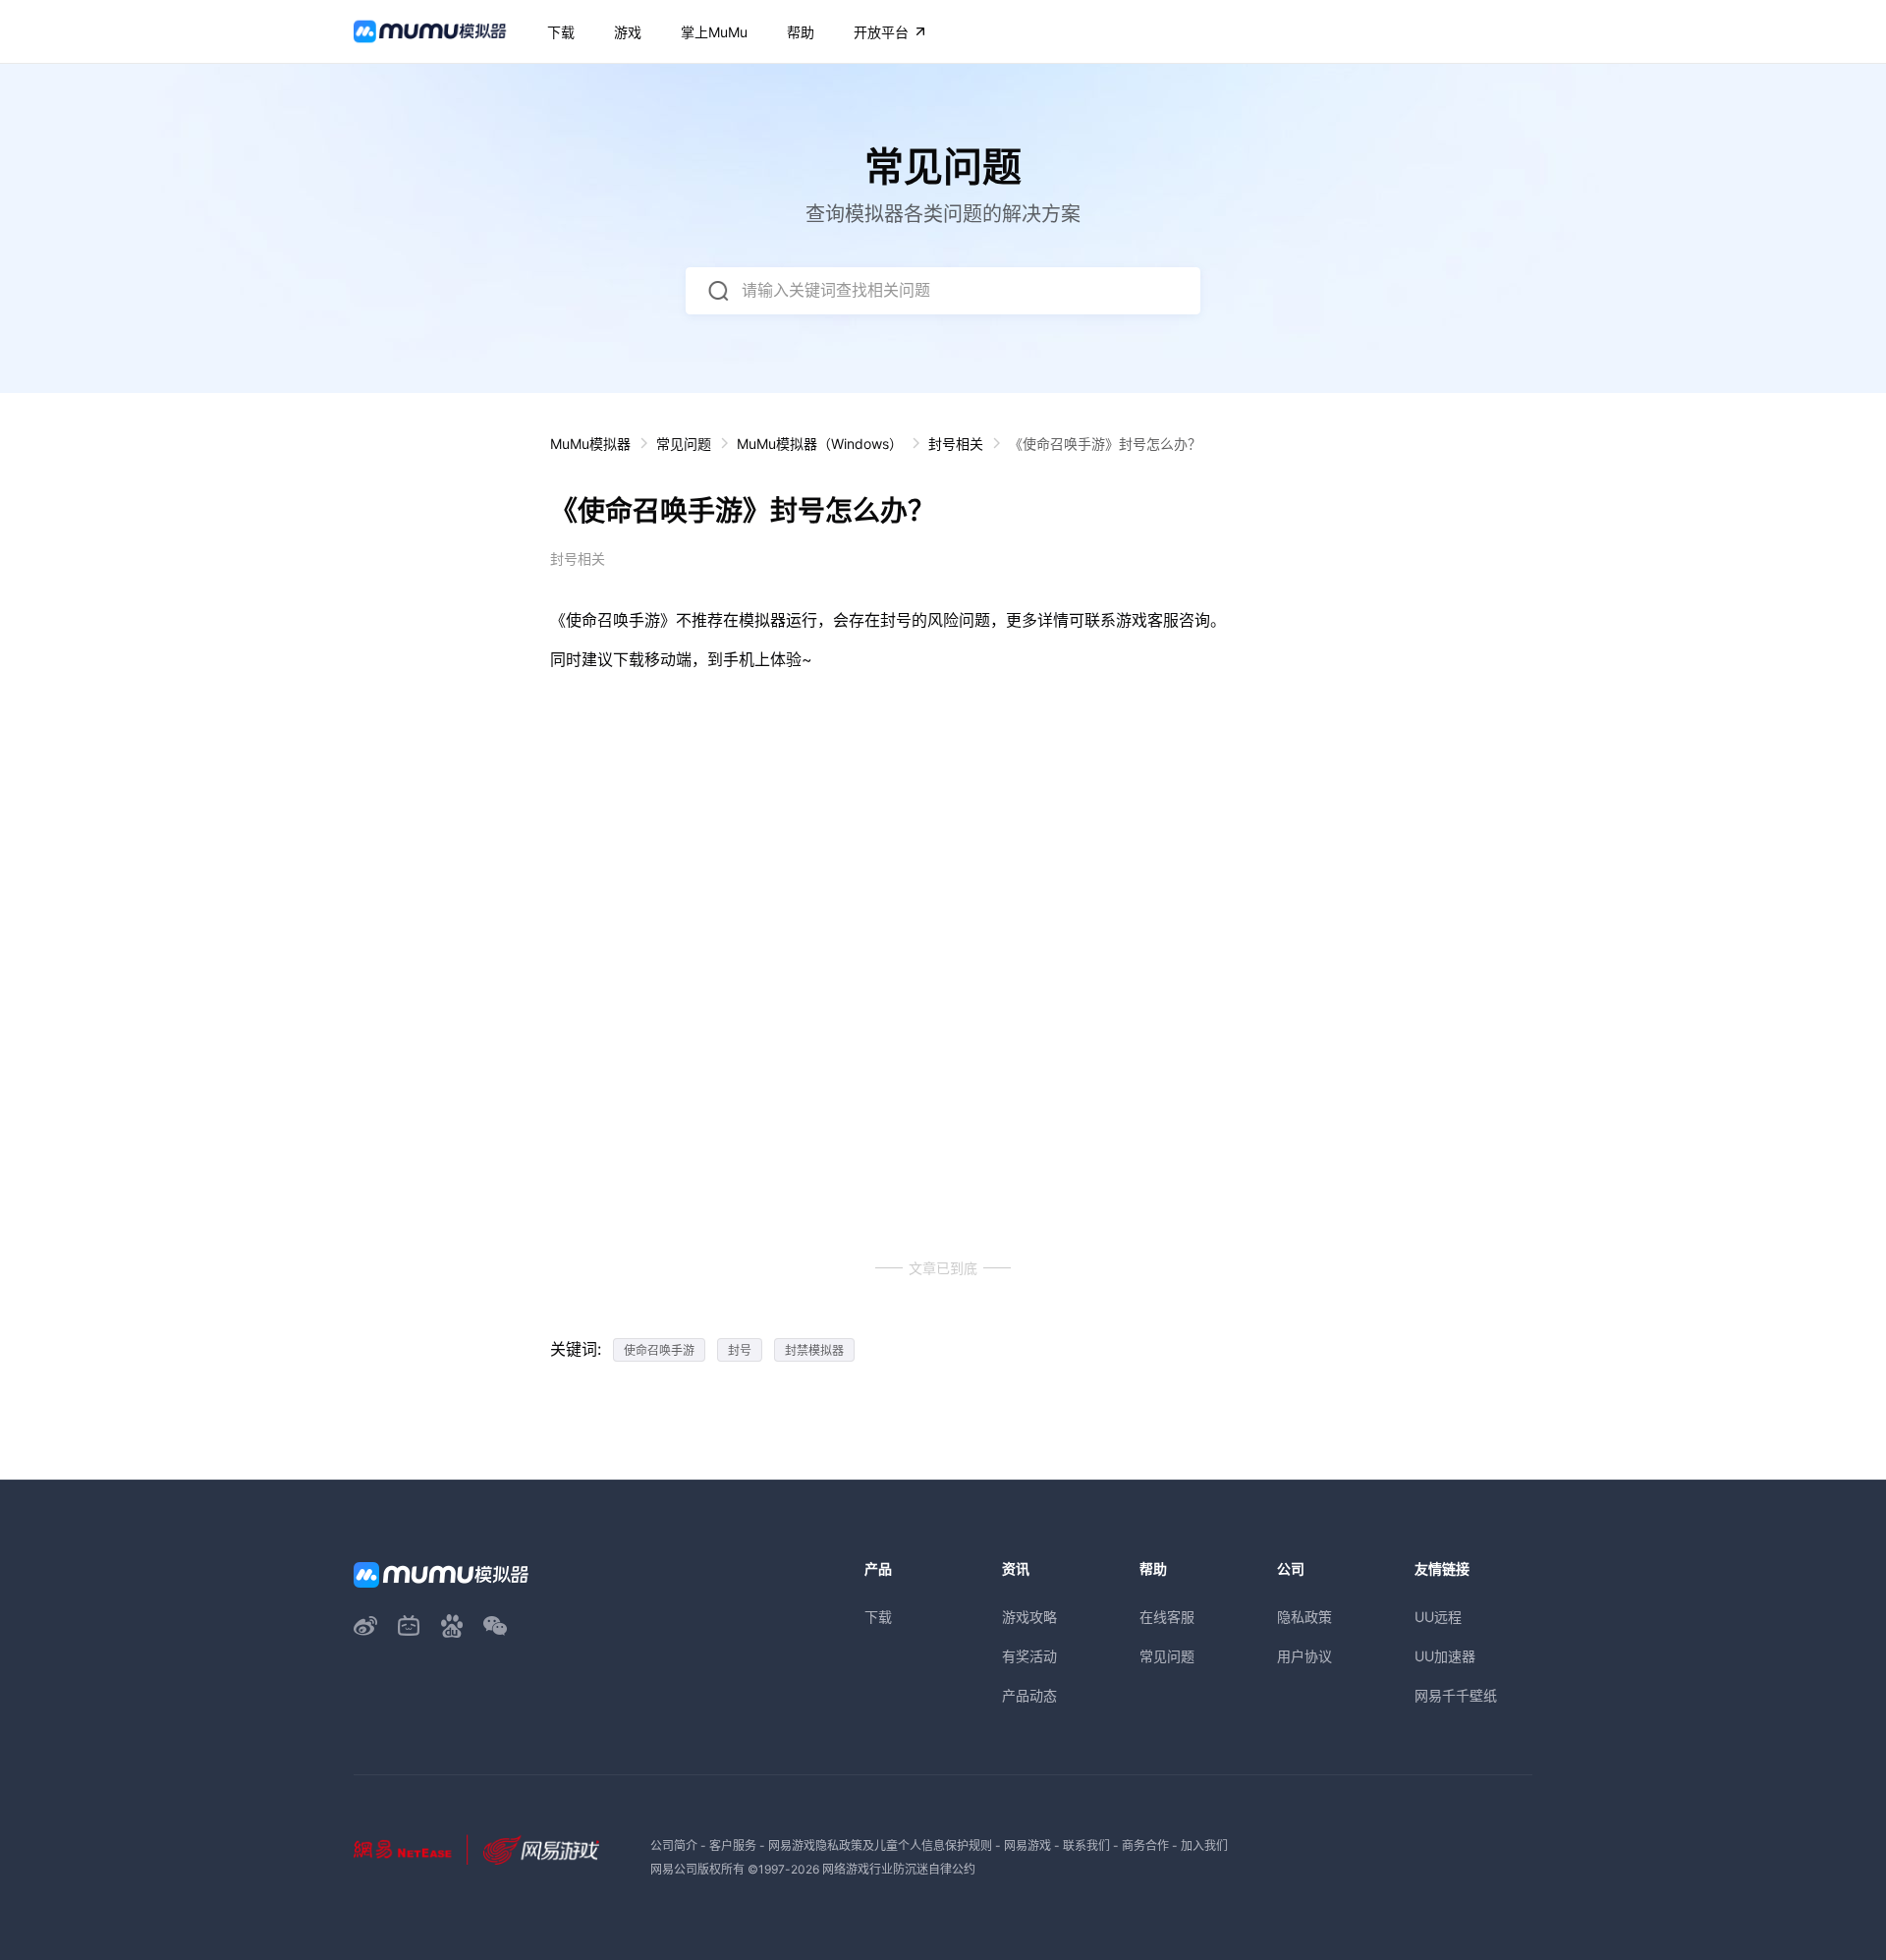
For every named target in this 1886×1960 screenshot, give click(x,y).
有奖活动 (1029, 1656)
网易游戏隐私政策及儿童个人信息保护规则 (880, 1846)
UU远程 (1438, 1617)
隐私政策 (1304, 1617)
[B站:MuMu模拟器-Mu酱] (409, 1626)
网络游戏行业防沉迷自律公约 (899, 1869)
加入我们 (1204, 1846)
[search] (718, 291)
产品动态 (1029, 1695)
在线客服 (1167, 1617)
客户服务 (733, 1846)
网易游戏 (1027, 1846)
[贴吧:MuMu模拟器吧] (452, 1626)
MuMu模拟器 (590, 444)
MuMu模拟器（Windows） (820, 444)
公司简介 (674, 1846)
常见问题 (684, 444)
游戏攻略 (1029, 1617)
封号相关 (956, 444)
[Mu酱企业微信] (495, 1626)
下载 (878, 1617)
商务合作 (1145, 1846)
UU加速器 (1445, 1656)
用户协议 (1304, 1656)
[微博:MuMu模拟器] (365, 1626)
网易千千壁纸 (1456, 1695)
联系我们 (1086, 1846)
